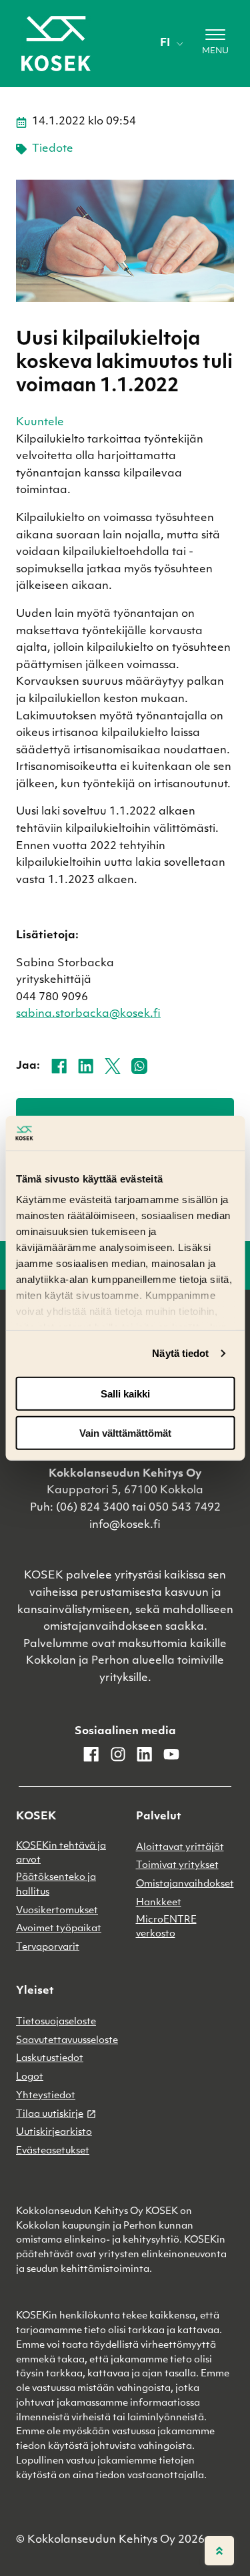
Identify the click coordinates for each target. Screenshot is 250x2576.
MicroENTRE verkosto (166, 1928)
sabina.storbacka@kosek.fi (88, 1014)
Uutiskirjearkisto (54, 2132)
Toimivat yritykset (177, 1866)
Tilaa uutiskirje (50, 2115)
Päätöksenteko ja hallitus (56, 1885)
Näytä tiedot (180, 1353)
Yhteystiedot (46, 2096)
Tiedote (53, 149)
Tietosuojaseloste (56, 2022)
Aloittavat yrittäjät (180, 1848)
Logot (30, 2077)
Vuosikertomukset (57, 1911)
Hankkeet (159, 1903)
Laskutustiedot (50, 2059)
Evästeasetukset (53, 2151)
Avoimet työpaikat (59, 1929)
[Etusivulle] (56, 44)
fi (165, 43)
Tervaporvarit (48, 1947)
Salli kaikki (125, 1394)
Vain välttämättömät (125, 1432)
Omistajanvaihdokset (185, 1884)
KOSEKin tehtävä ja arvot (61, 1854)
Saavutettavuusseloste (67, 2041)
